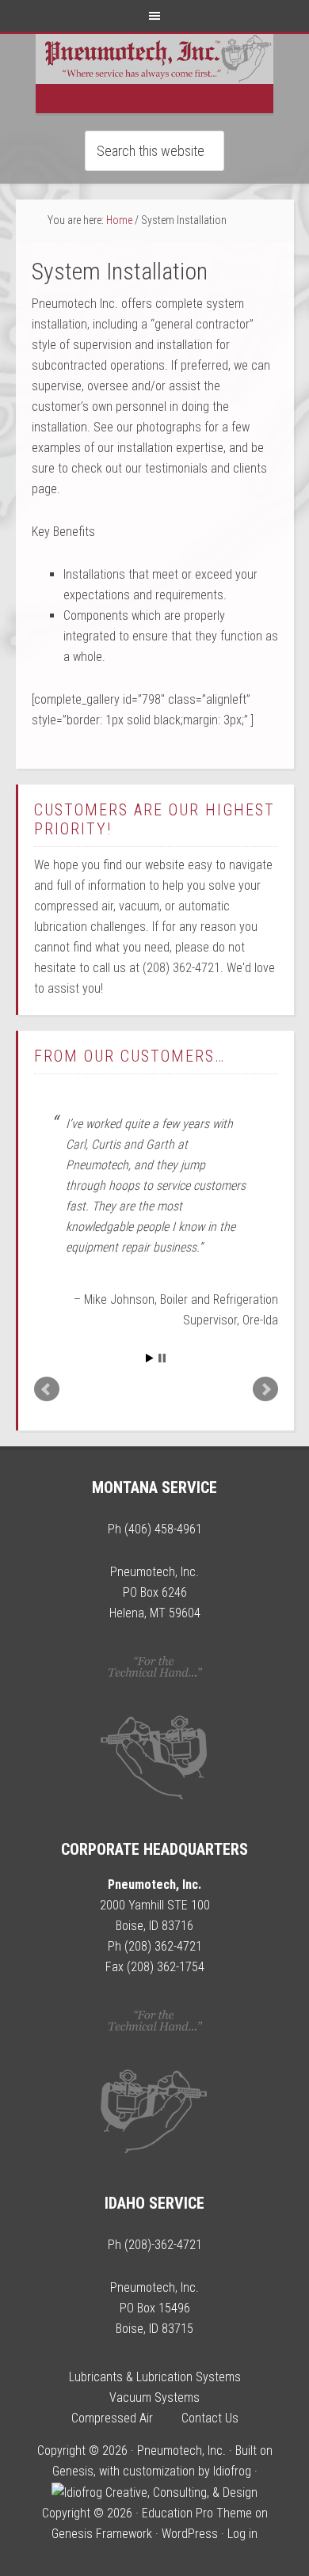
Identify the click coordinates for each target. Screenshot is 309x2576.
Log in (242, 2534)
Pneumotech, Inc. (154, 74)
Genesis (73, 2471)
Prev (47, 1389)
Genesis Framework (102, 2534)
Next (265, 1389)
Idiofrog (232, 2471)
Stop (162, 1358)
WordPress (190, 2534)
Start (150, 1358)
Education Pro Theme (197, 2513)
